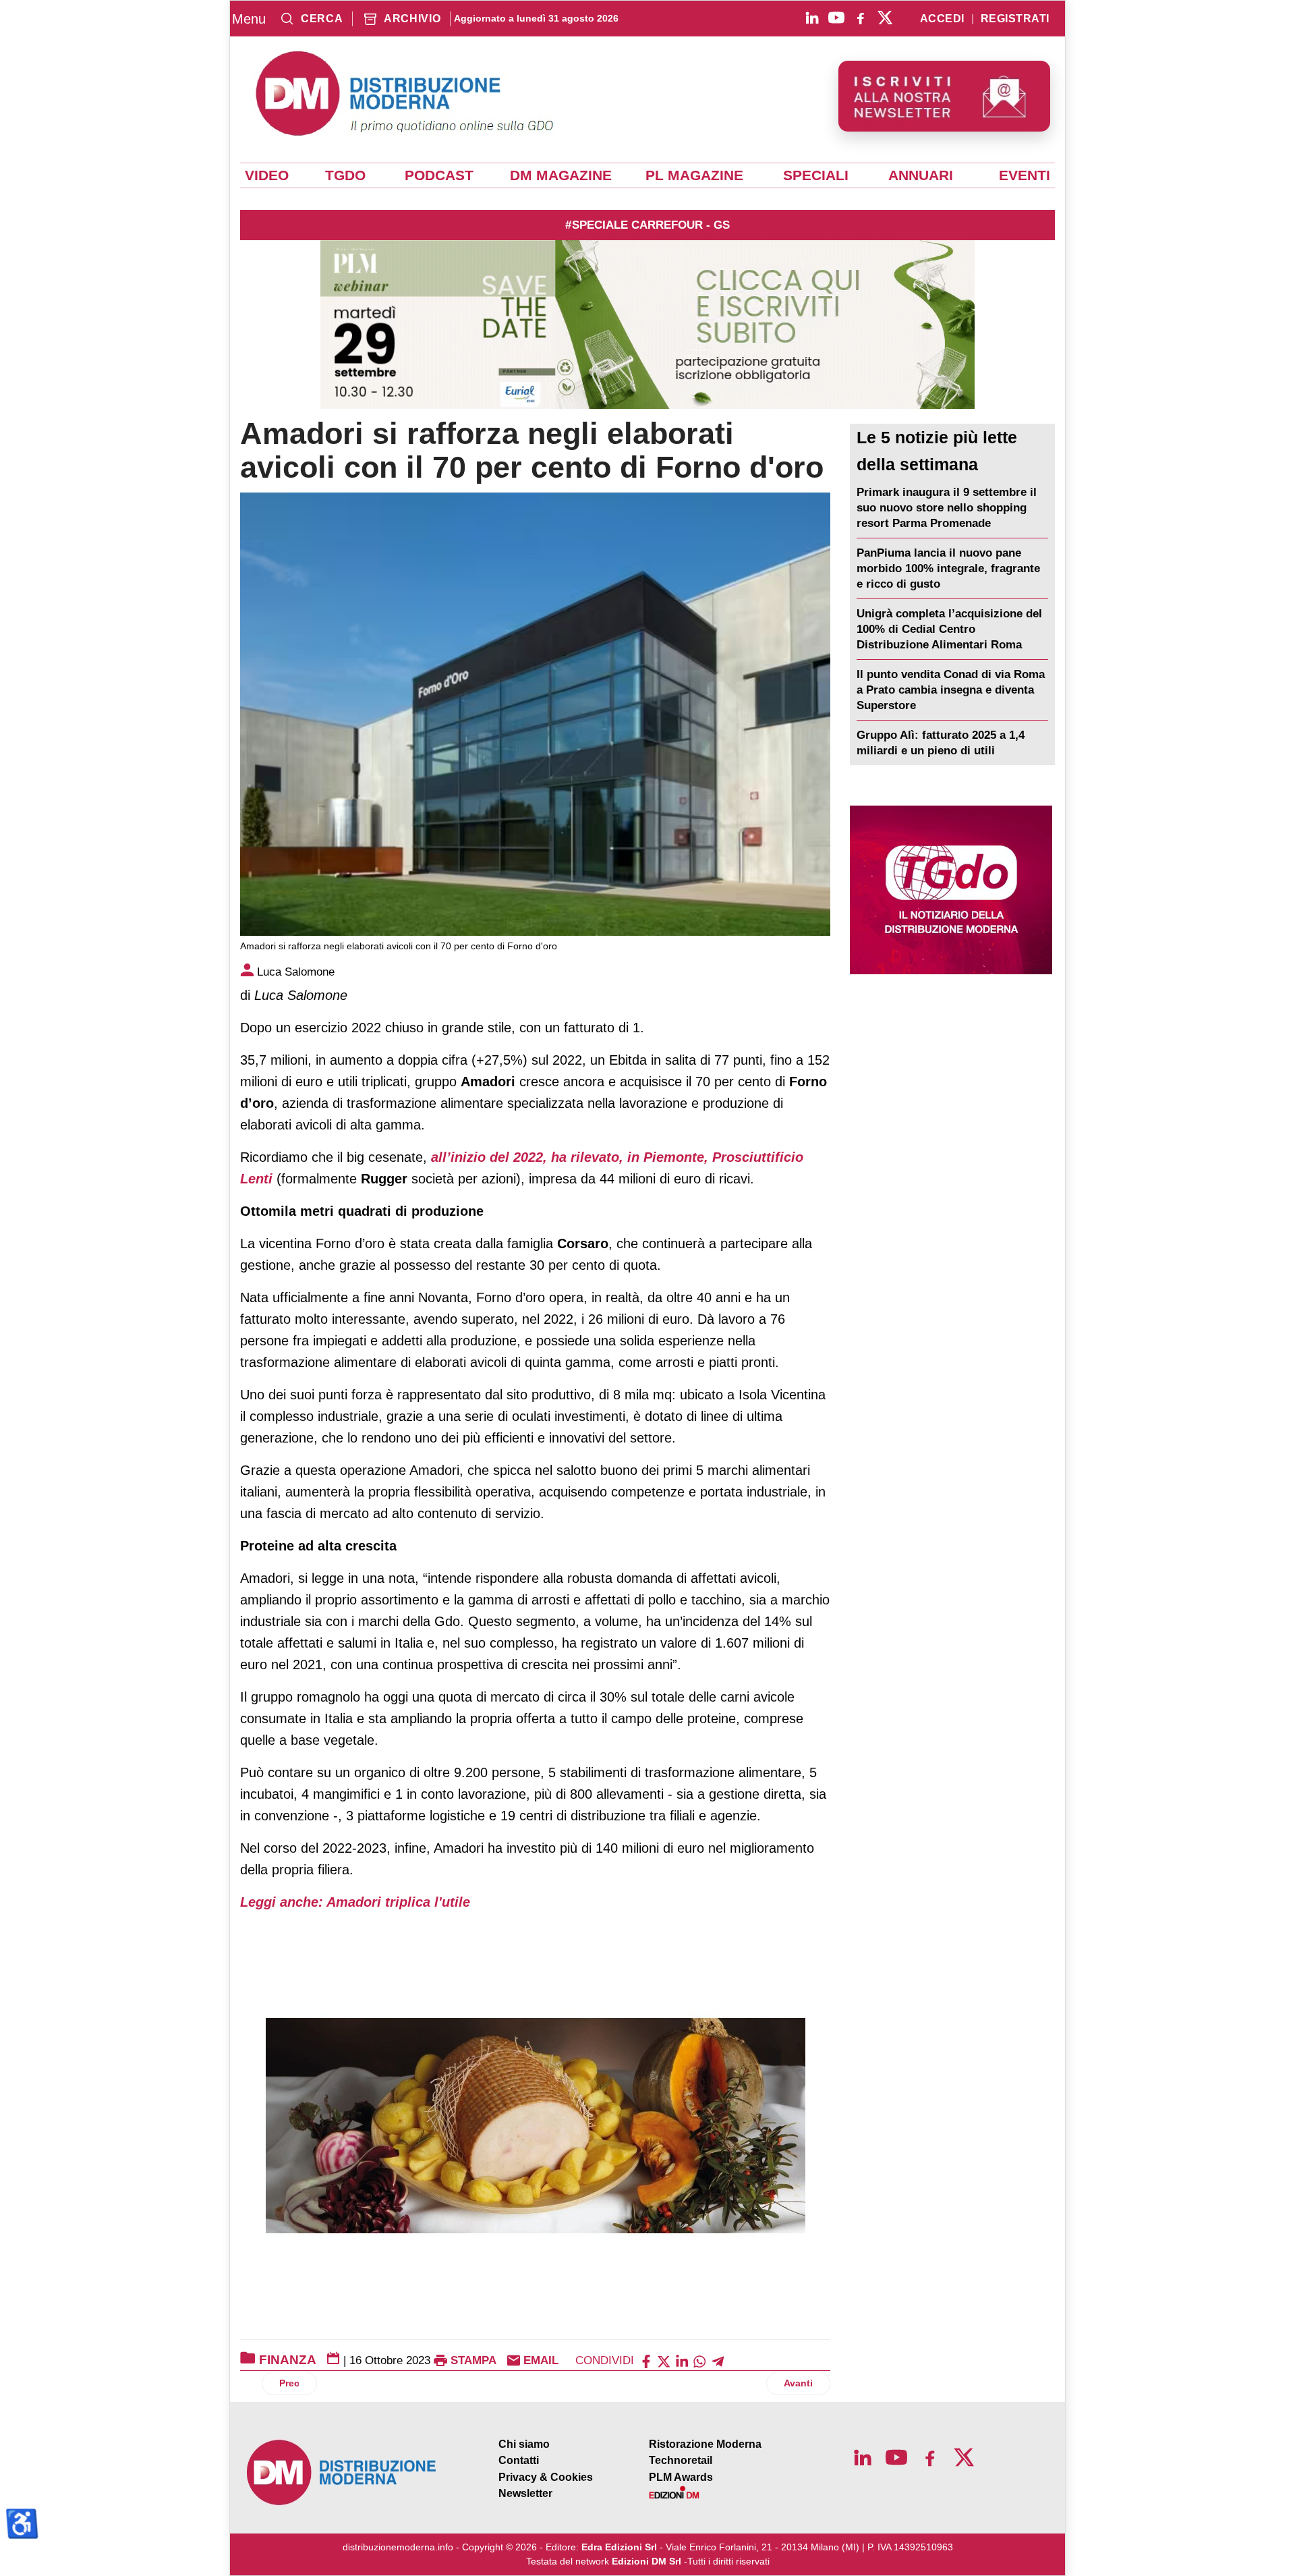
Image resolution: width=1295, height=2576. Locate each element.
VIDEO (267, 175)
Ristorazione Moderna (705, 2444)
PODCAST (439, 175)
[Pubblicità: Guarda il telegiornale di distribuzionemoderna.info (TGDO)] (951, 890)
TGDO (345, 175)
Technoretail (681, 2460)
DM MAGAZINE (561, 175)
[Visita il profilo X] (885, 18)
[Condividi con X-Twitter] (664, 2360)
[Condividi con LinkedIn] (682, 2360)
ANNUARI (921, 175)
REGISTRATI (1015, 19)
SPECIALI (816, 175)
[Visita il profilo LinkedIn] (812, 18)
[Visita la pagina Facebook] (861, 18)
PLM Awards (681, 2477)
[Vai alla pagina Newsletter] (944, 96)
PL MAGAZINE (694, 175)
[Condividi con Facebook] (646, 2360)
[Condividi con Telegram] (718, 2360)
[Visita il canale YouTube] (836, 18)
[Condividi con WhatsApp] (699, 2360)
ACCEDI (942, 19)
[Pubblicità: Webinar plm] (647, 325)
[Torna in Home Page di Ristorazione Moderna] (342, 2472)
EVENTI (1025, 175)
